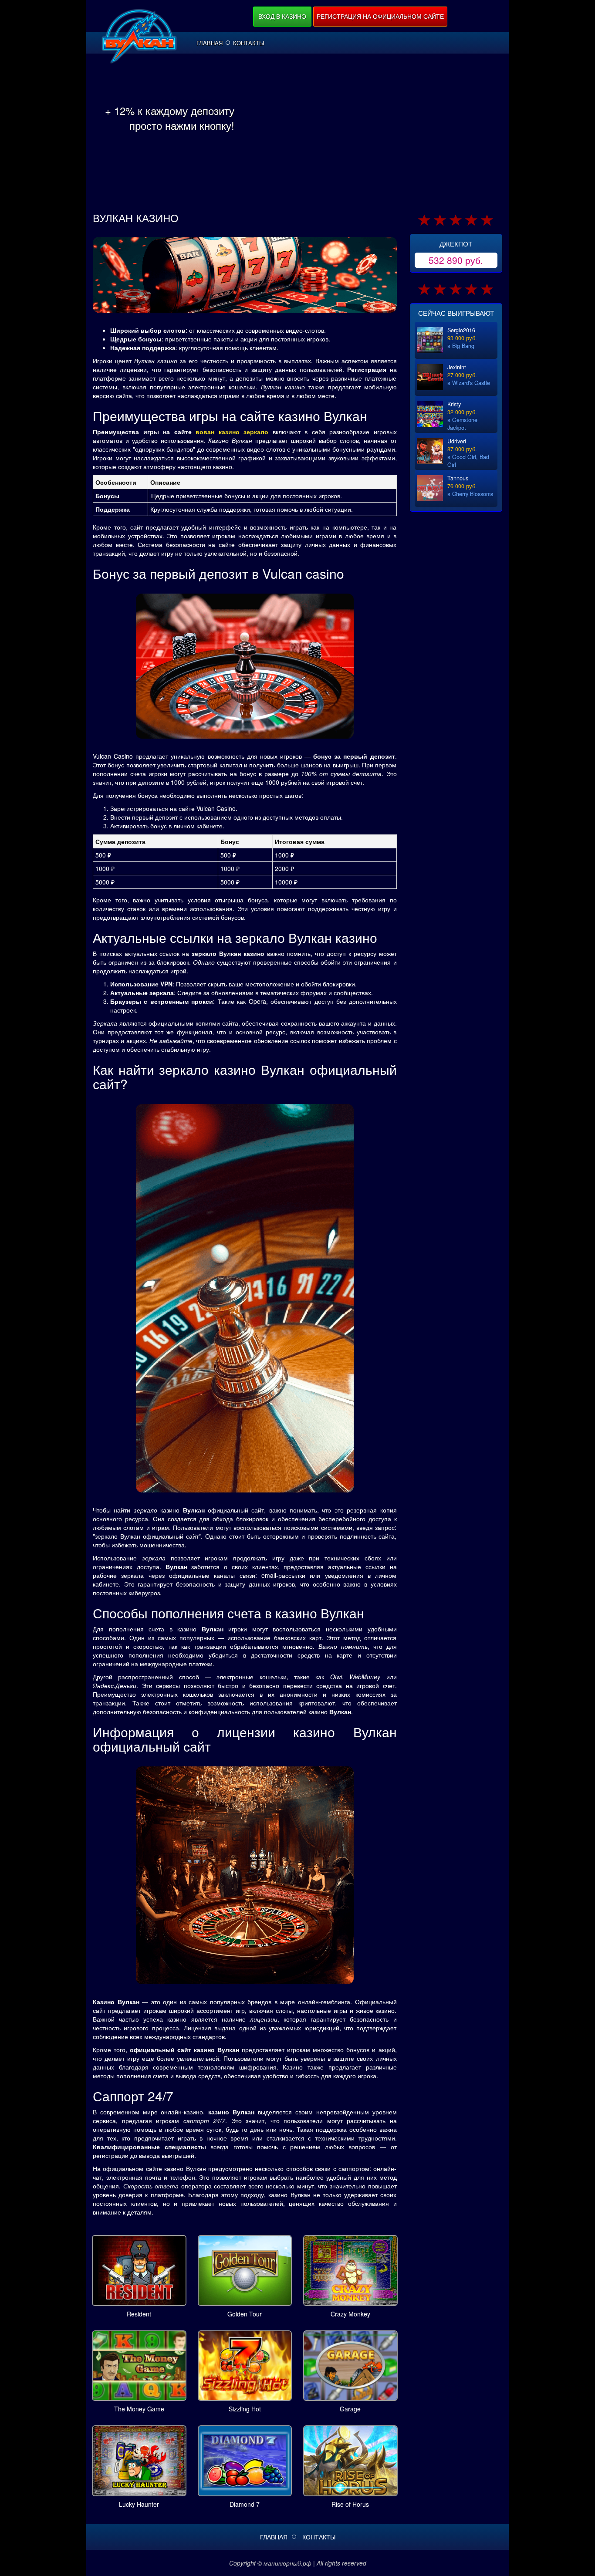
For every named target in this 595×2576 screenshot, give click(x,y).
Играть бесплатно (139, 2269)
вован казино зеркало (232, 432)
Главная (210, 43)
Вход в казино (282, 16)
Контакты (249, 43)
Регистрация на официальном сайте (380, 16)
